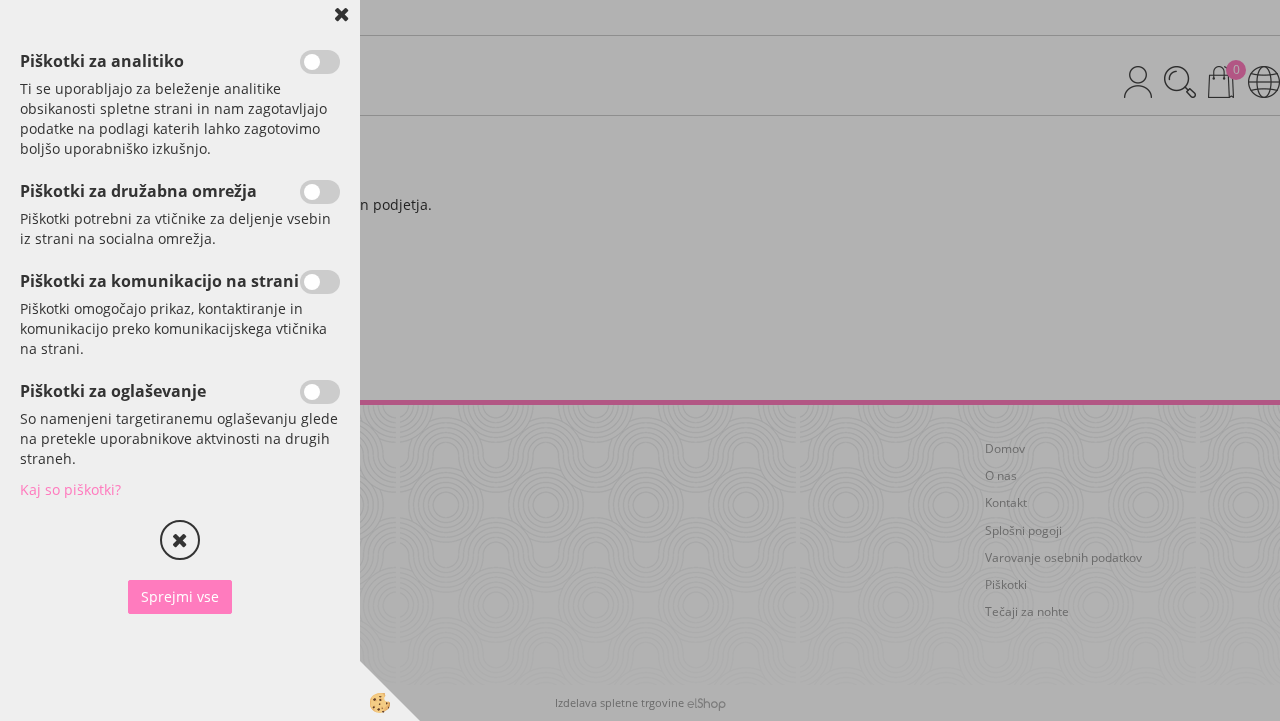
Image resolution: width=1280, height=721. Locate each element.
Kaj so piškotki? (70, 489)
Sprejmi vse (180, 596)
